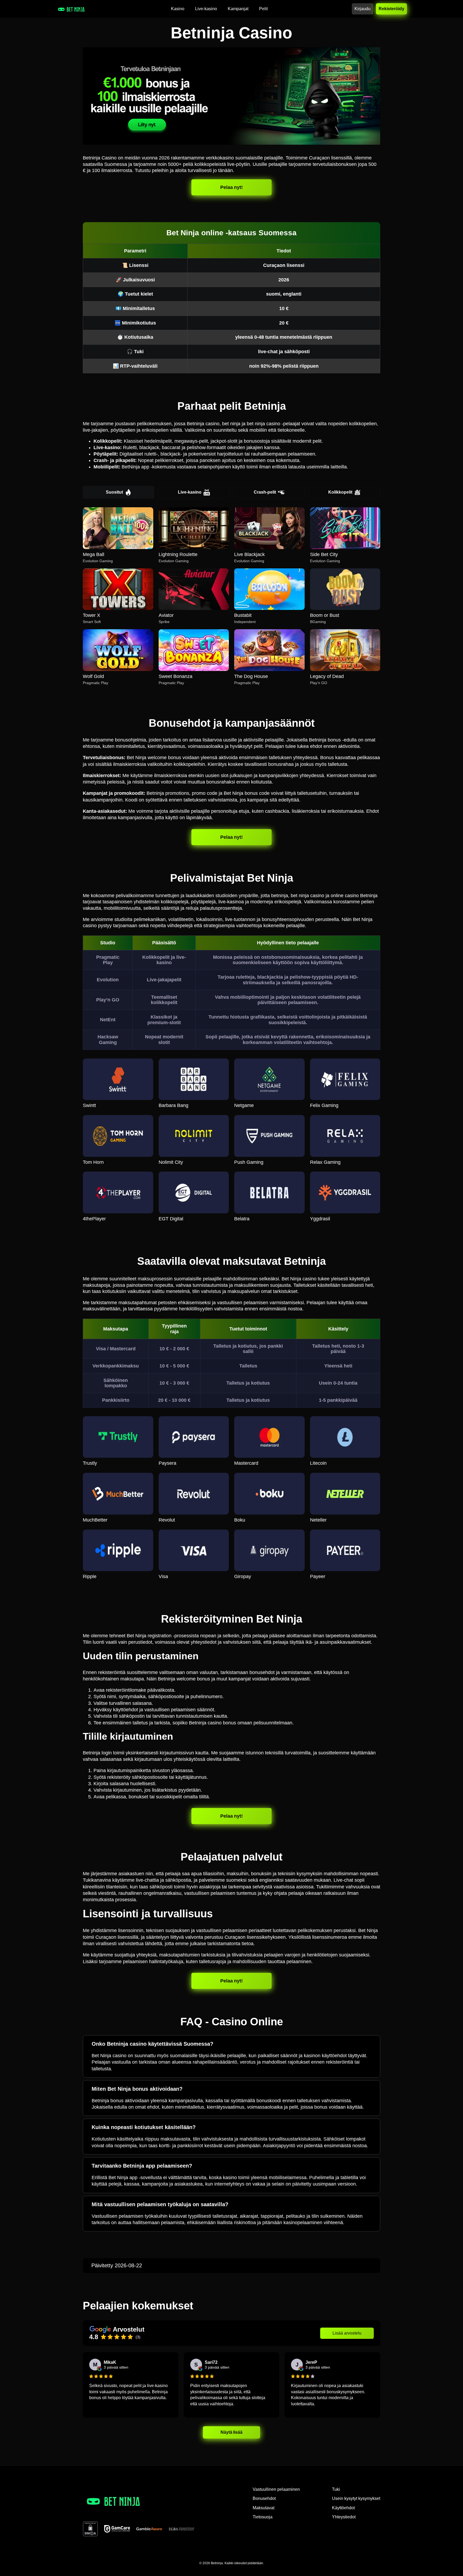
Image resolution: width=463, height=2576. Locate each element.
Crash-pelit (265, 492)
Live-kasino (190, 492)
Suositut (114, 492)
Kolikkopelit (340, 492)
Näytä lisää (232, 2432)
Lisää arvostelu (347, 2333)
